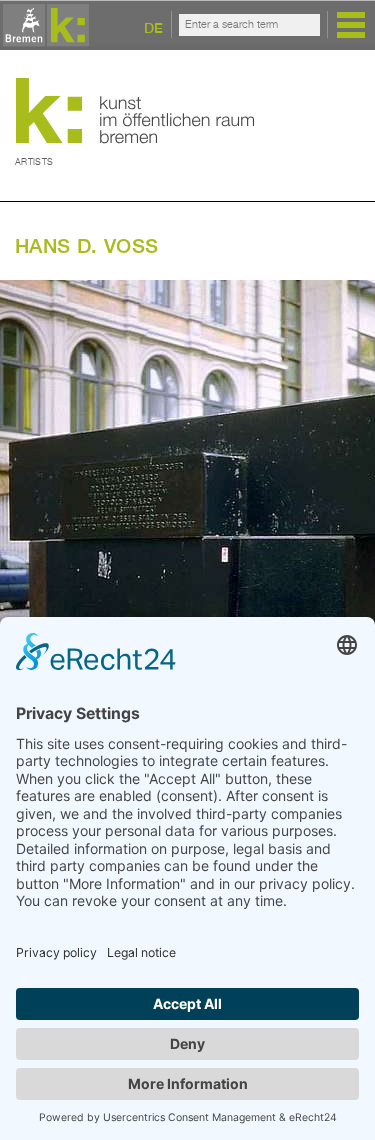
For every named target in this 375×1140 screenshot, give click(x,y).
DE (153, 27)
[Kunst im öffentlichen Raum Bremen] (43, 26)
